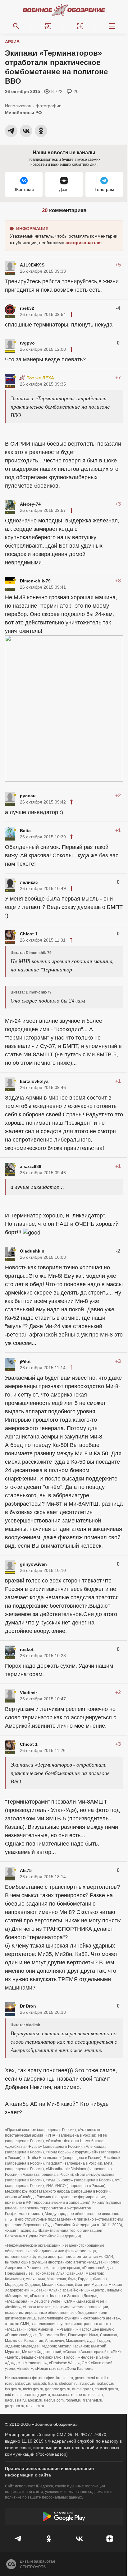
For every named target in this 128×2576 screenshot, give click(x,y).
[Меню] (112, 26)
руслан (28, 796)
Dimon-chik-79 (35, 581)
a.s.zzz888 (31, 1166)
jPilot (25, 1361)
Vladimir (28, 1693)
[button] (48, 26)
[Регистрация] (80, 26)
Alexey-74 (30, 504)
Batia (25, 831)
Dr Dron (28, 2006)
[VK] (79, 2539)
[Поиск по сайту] (16, 26)
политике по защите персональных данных (43, 2497)
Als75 (26, 1870)
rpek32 (27, 308)
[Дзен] (110, 2539)
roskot (27, 1649)
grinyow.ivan (33, 1564)
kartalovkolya (34, 1081)
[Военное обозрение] (64, 10)
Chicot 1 (29, 934)
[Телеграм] (18, 2539)
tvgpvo (27, 343)
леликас (29, 882)
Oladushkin (32, 1251)
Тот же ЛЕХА (40, 378)
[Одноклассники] (49, 2539)
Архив (12, 42)
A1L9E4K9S (32, 265)
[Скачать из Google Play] (64, 2516)
